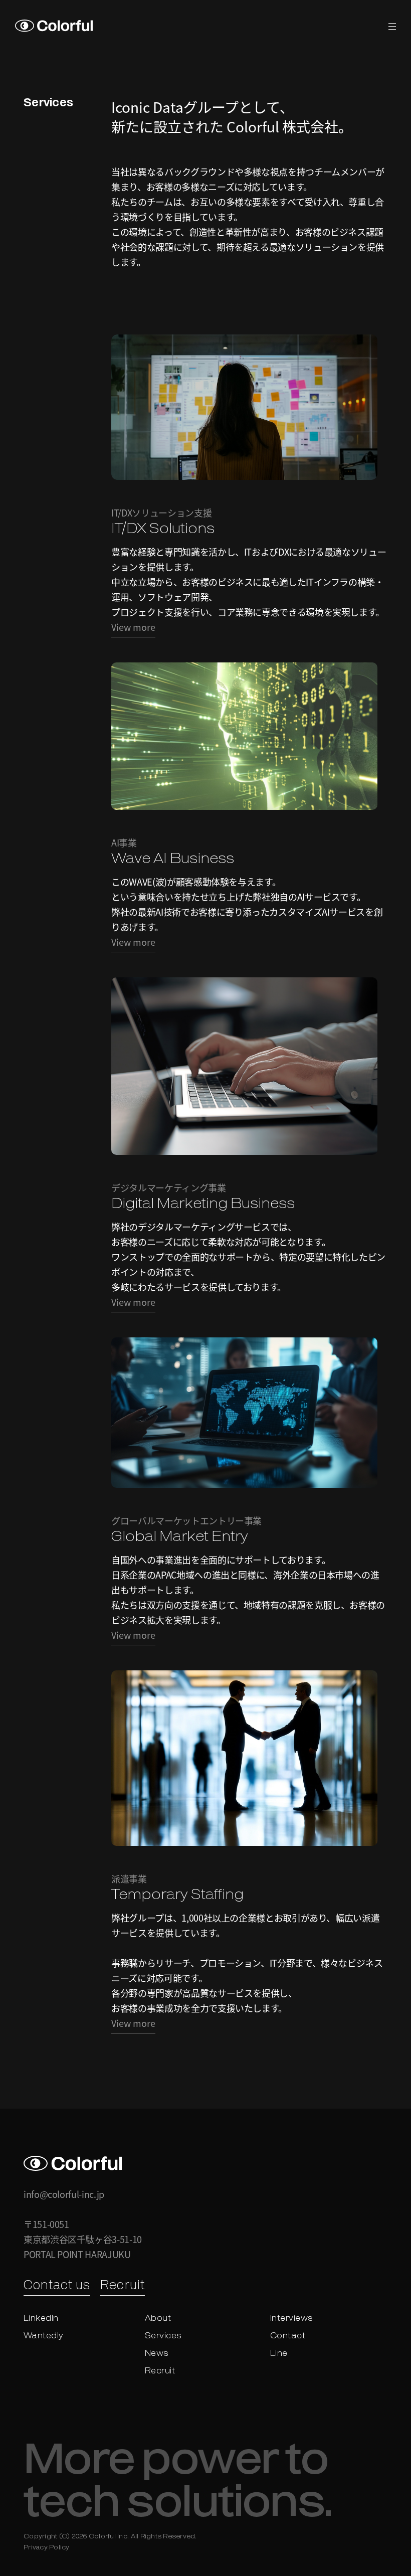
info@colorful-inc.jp (64, 2194)
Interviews (292, 2319)
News (157, 2354)
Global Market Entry (180, 1537)
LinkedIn (41, 2319)
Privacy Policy (47, 2548)
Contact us (57, 2286)
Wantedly (44, 2336)
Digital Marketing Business (203, 1205)
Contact (288, 2336)
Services (163, 2336)
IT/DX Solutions (163, 530)
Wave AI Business (173, 860)
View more (133, 627)
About (158, 2319)
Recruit (122, 2286)
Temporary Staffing (177, 1896)
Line (279, 2354)
